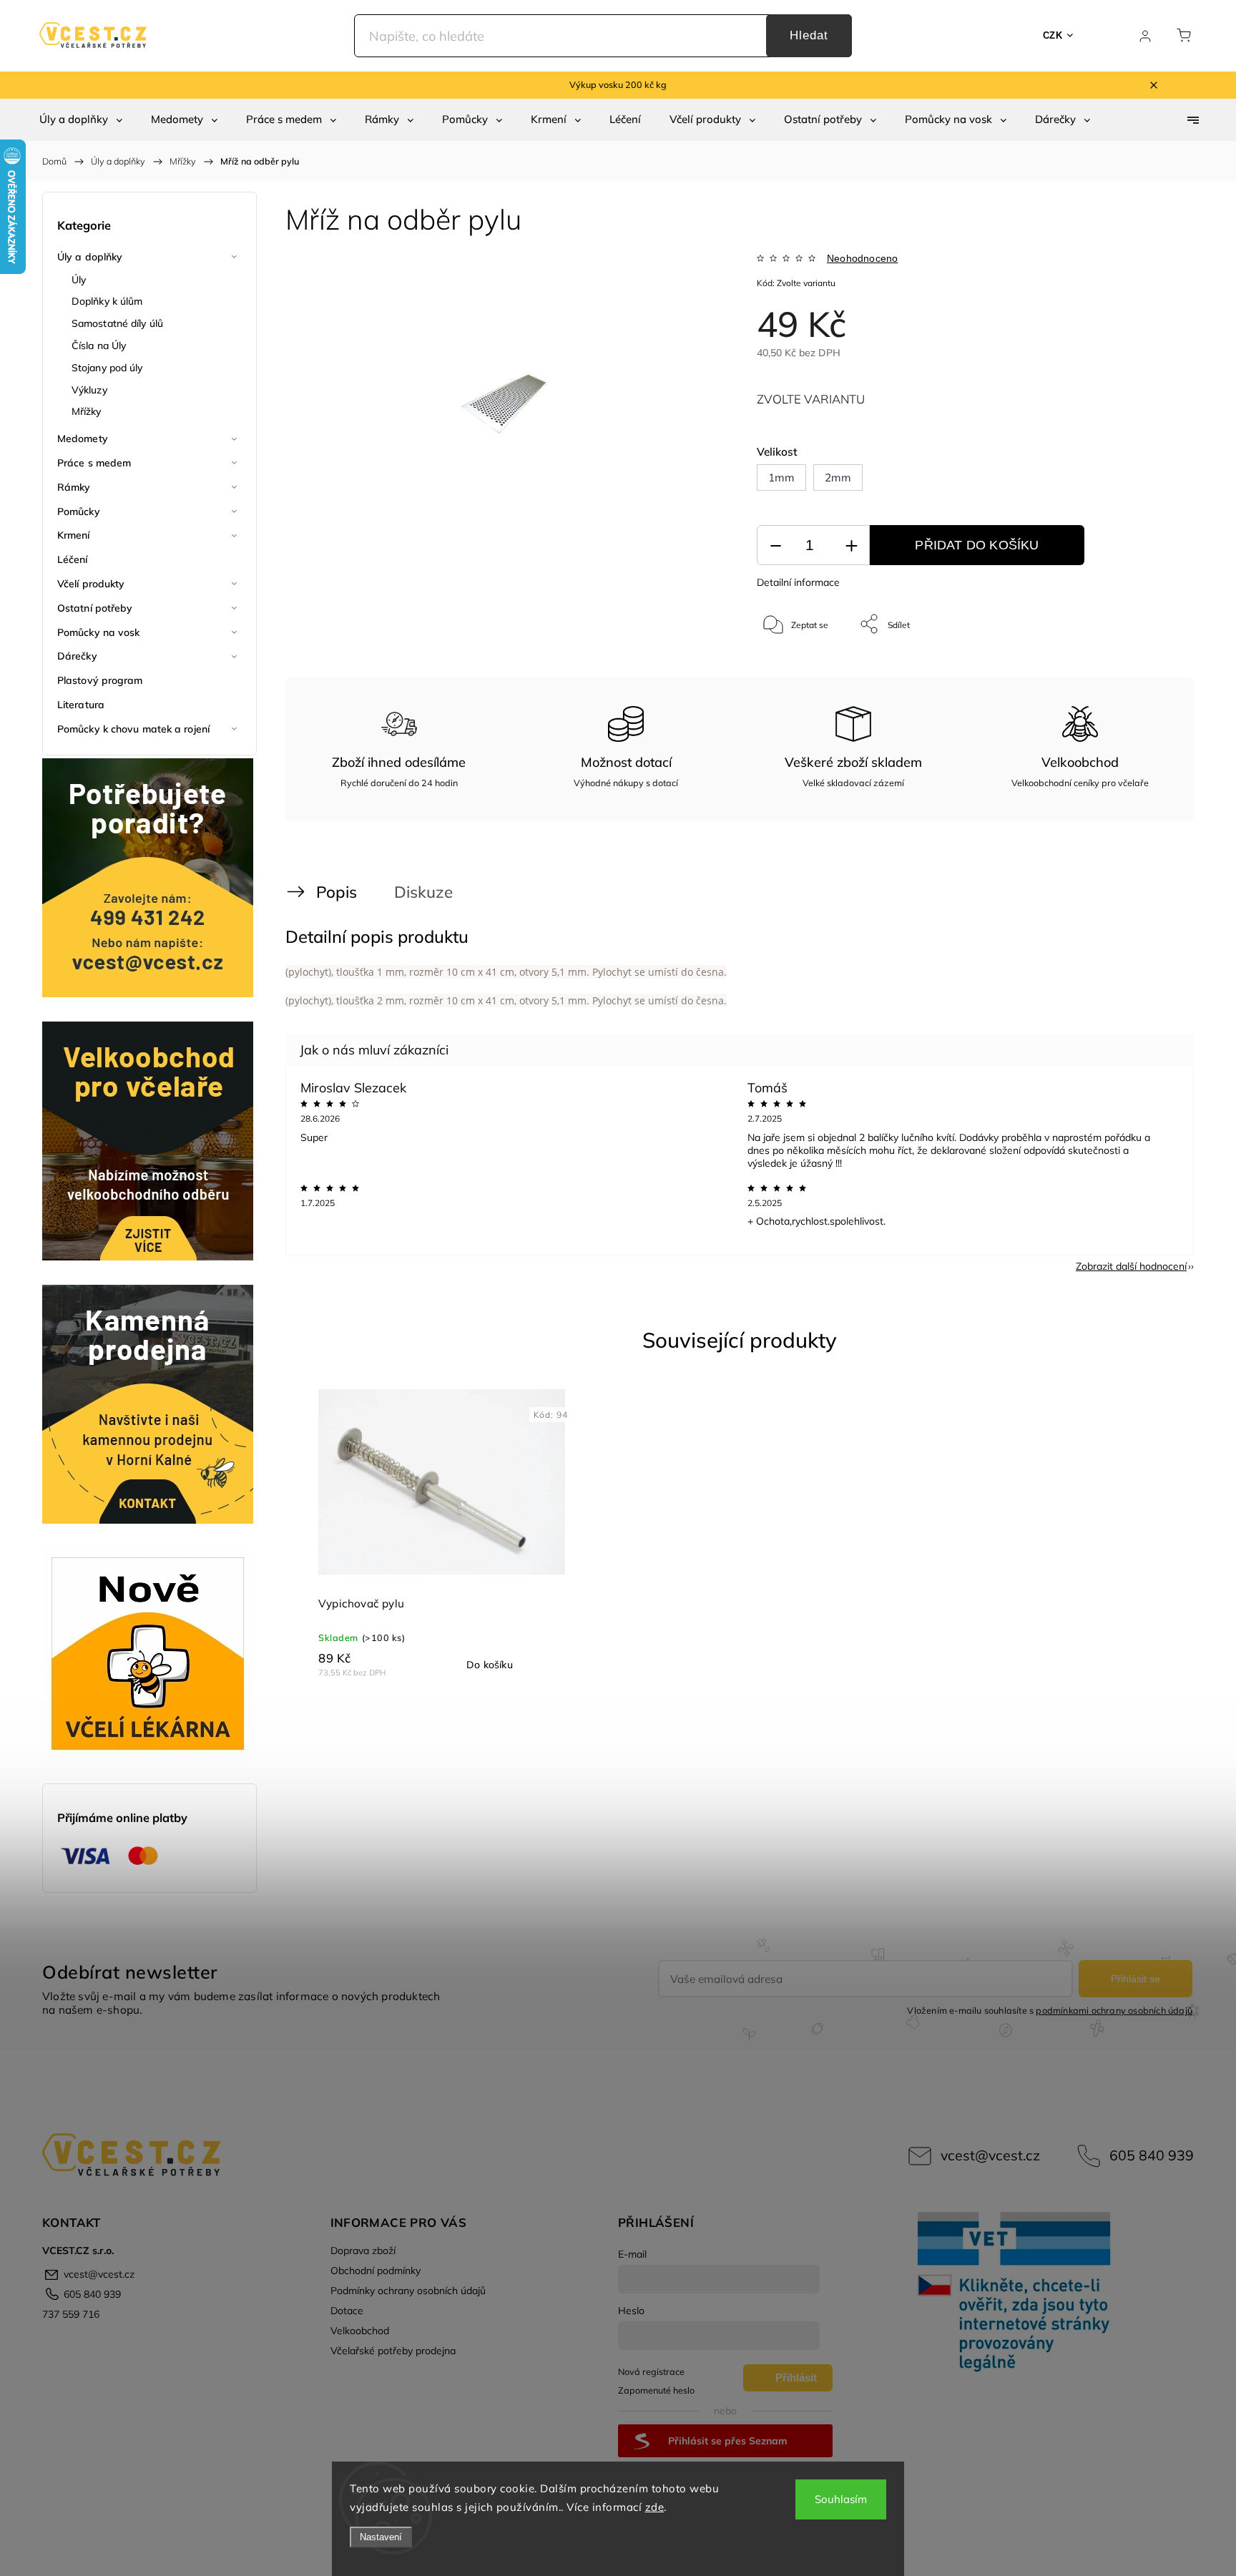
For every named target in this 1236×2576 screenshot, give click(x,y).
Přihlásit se (1136, 1979)
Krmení (74, 535)
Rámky (74, 487)
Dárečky (77, 656)
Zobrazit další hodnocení (1131, 1266)
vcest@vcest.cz (990, 2155)
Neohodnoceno (862, 258)
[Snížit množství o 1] (775, 545)
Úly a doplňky (90, 257)
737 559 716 (71, 2314)
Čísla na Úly (99, 346)
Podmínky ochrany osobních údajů (408, 2291)
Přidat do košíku (977, 545)
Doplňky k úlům (107, 301)
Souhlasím (841, 2499)
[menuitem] (81, 119)
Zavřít (1146, 671)
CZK (1053, 35)
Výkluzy (89, 390)
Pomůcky (79, 511)
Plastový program (100, 680)
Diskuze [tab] (423, 892)
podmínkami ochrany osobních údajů (1114, 2010)
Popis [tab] (337, 892)
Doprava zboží (363, 2251)
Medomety (83, 439)
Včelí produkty (91, 584)
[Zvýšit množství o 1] (851, 545)
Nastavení (381, 2537)
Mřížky (87, 411)
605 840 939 (1152, 2155)
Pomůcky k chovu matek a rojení (133, 729)
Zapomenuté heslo (656, 2390)
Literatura (81, 705)
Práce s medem (94, 463)
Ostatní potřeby (95, 608)
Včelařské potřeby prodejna (393, 2351)
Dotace (347, 2311)
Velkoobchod (360, 2331)
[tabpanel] (442, 1533)
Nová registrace (651, 2371)
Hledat (809, 35)
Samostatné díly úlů (117, 323)
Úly (79, 280)
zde (655, 2507)
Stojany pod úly (107, 368)
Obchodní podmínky (376, 2271)
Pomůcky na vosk (99, 632)
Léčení (73, 559)
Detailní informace (798, 582)
